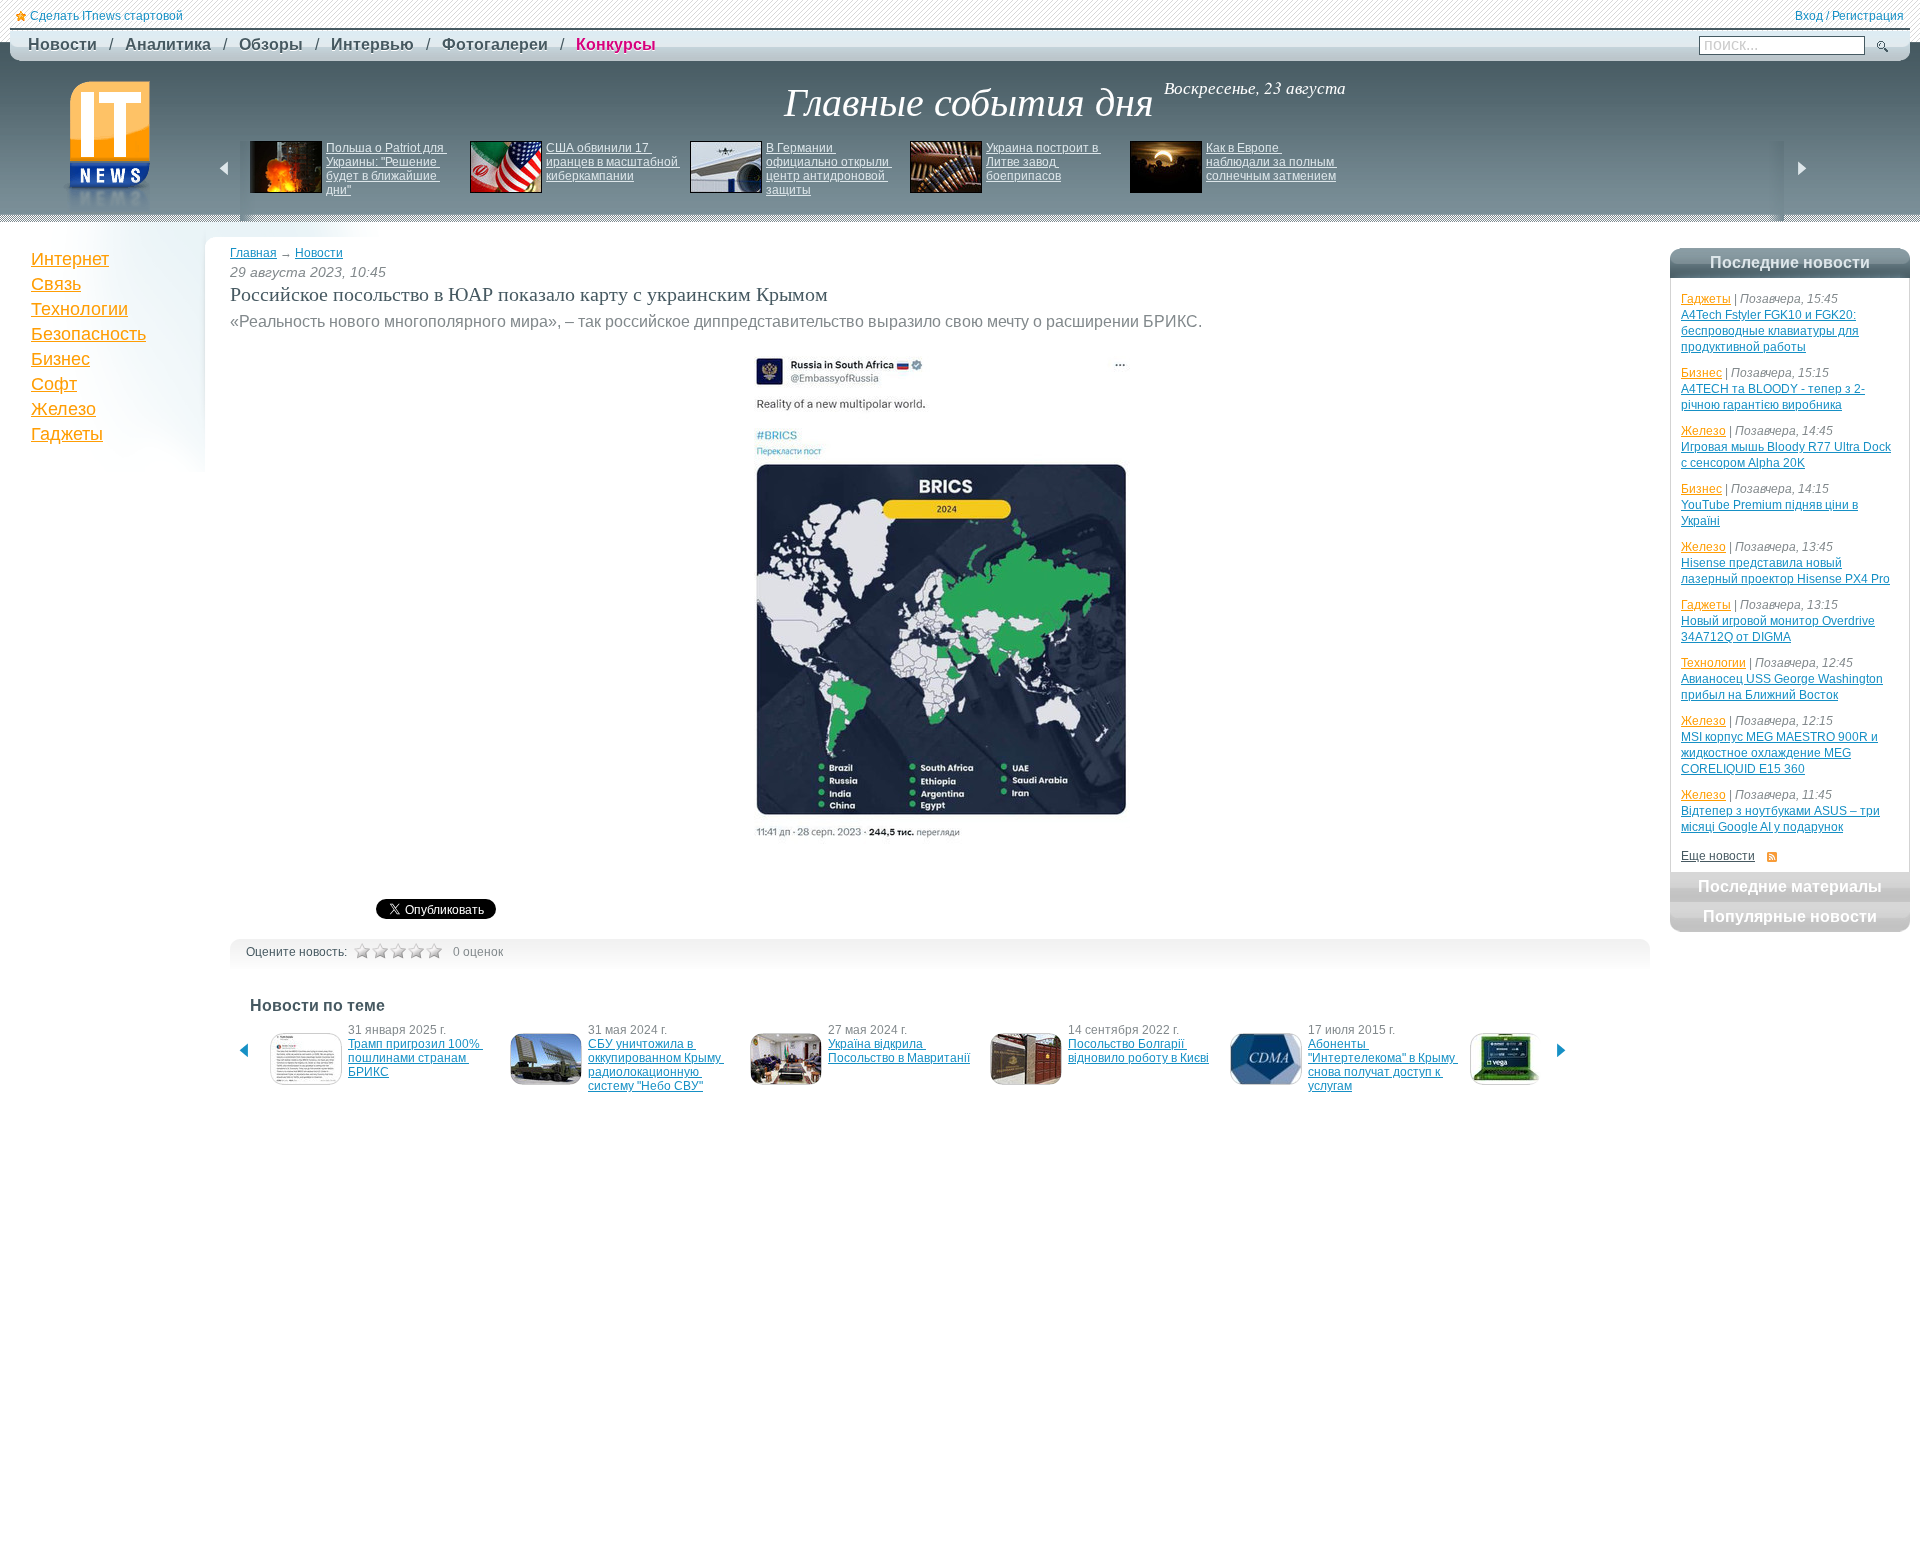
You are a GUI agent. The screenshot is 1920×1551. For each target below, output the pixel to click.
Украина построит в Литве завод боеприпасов (1043, 162)
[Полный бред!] (362, 951)
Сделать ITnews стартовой (106, 16)
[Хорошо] (416, 951)
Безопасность (88, 334)
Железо (63, 409)
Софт (54, 384)
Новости (319, 253)
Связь (56, 284)
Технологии (79, 309)
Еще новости (1718, 856)
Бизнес (60, 359)
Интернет (70, 259)
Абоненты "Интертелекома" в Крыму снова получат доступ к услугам (1383, 1065)
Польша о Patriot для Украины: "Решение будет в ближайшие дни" (386, 169)
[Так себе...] (398, 951)
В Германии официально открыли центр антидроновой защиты (829, 169)
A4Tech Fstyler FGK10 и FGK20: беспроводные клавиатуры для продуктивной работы (1770, 331)
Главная (253, 253)
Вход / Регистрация (1849, 16)
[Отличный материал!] (434, 951)
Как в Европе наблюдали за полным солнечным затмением (1271, 162)
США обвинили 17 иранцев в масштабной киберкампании (613, 162)
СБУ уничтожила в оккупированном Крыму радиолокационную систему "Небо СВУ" (656, 1065)
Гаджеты (67, 434)
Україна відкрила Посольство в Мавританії (899, 1051)
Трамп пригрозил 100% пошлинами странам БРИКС (415, 1058)
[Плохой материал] (380, 951)
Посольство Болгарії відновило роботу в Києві (1138, 1051)
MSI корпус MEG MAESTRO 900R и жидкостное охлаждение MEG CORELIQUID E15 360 (1779, 753)
